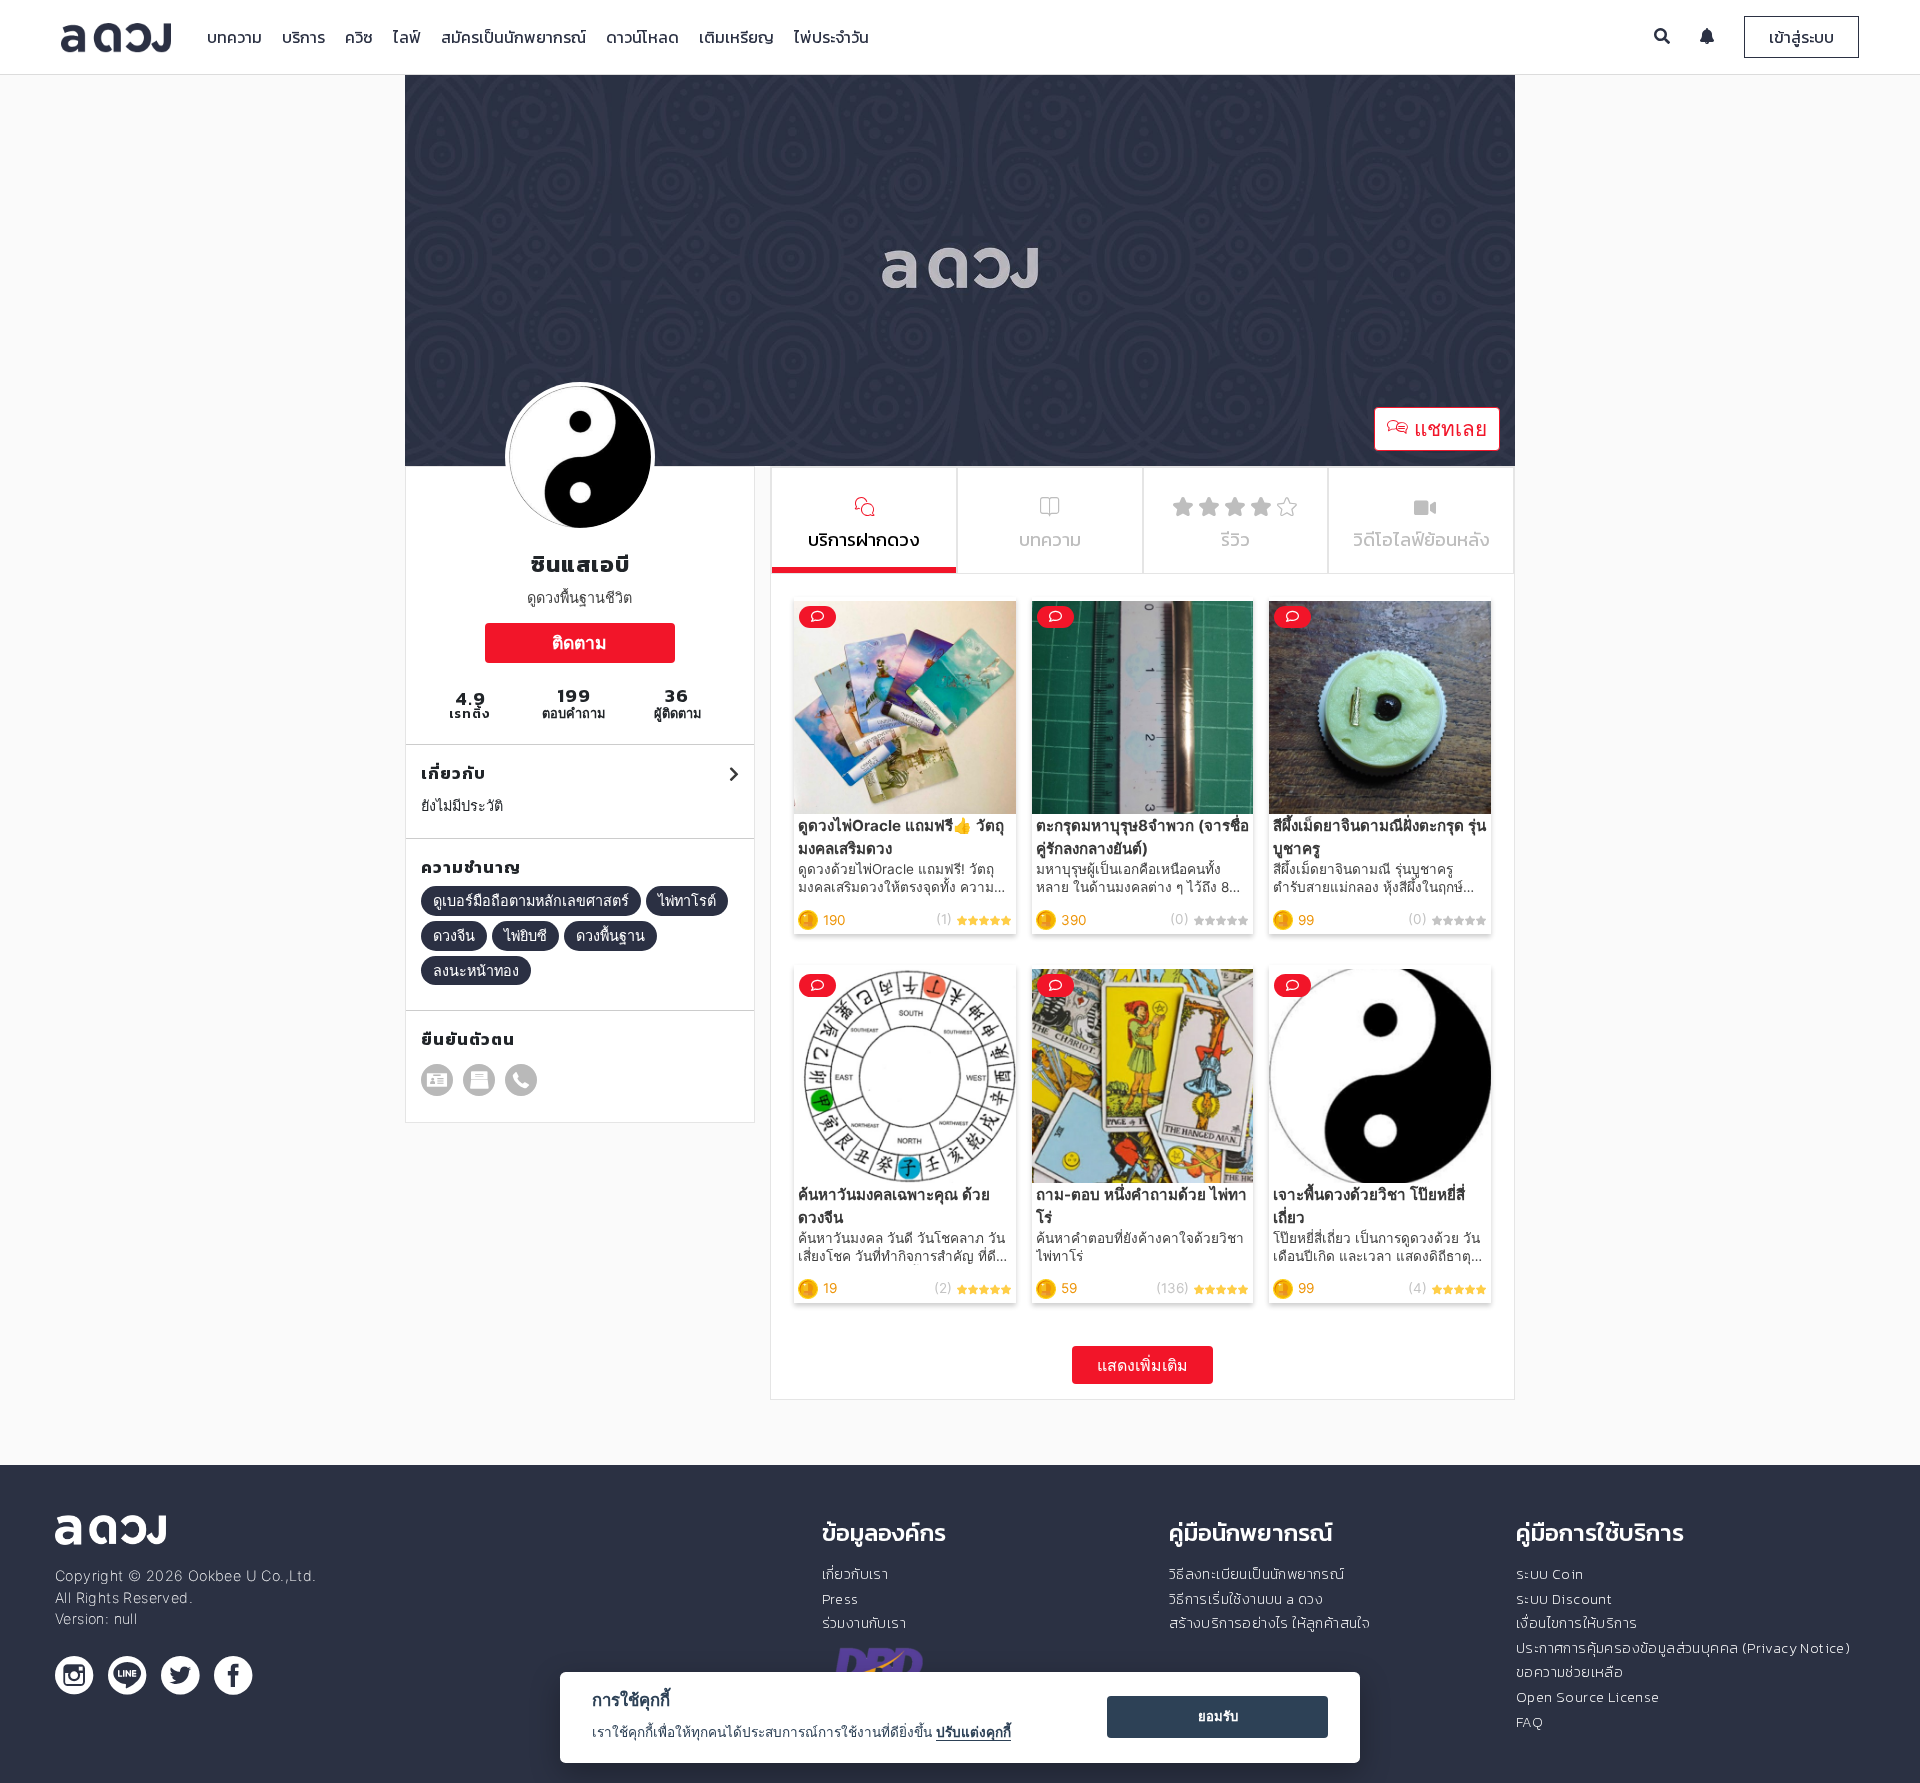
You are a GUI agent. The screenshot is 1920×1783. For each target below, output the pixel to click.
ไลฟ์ (407, 37)
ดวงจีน (454, 935)
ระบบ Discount (1564, 1599)
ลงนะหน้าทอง (476, 970)
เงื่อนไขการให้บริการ (1576, 1623)
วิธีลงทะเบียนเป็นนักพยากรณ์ (1256, 1574)
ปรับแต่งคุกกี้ (973, 1732)
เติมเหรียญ (736, 37)
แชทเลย (1447, 428)
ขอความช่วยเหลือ (1569, 1672)
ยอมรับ (1218, 1716)
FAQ (1529, 1722)
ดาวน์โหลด (642, 37)
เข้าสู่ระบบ (1801, 37)
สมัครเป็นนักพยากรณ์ (513, 37)
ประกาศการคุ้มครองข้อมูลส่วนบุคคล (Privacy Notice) (1683, 1648)
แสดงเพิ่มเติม (1142, 1365)
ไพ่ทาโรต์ (687, 900)
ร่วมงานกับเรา (864, 1623)
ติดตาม (579, 642)
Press (840, 1599)
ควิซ (359, 37)
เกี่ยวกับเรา (855, 1574)
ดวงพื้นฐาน (610, 935)
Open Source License (1588, 1697)
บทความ (234, 37)
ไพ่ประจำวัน (831, 37)
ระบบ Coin (1550, 1574)
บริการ (303, 37)
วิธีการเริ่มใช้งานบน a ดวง (1246, 1599)
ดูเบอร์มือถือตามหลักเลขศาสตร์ (531, 900)
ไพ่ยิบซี (525, 935)
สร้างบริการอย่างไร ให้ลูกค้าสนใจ (1269, 1623)
